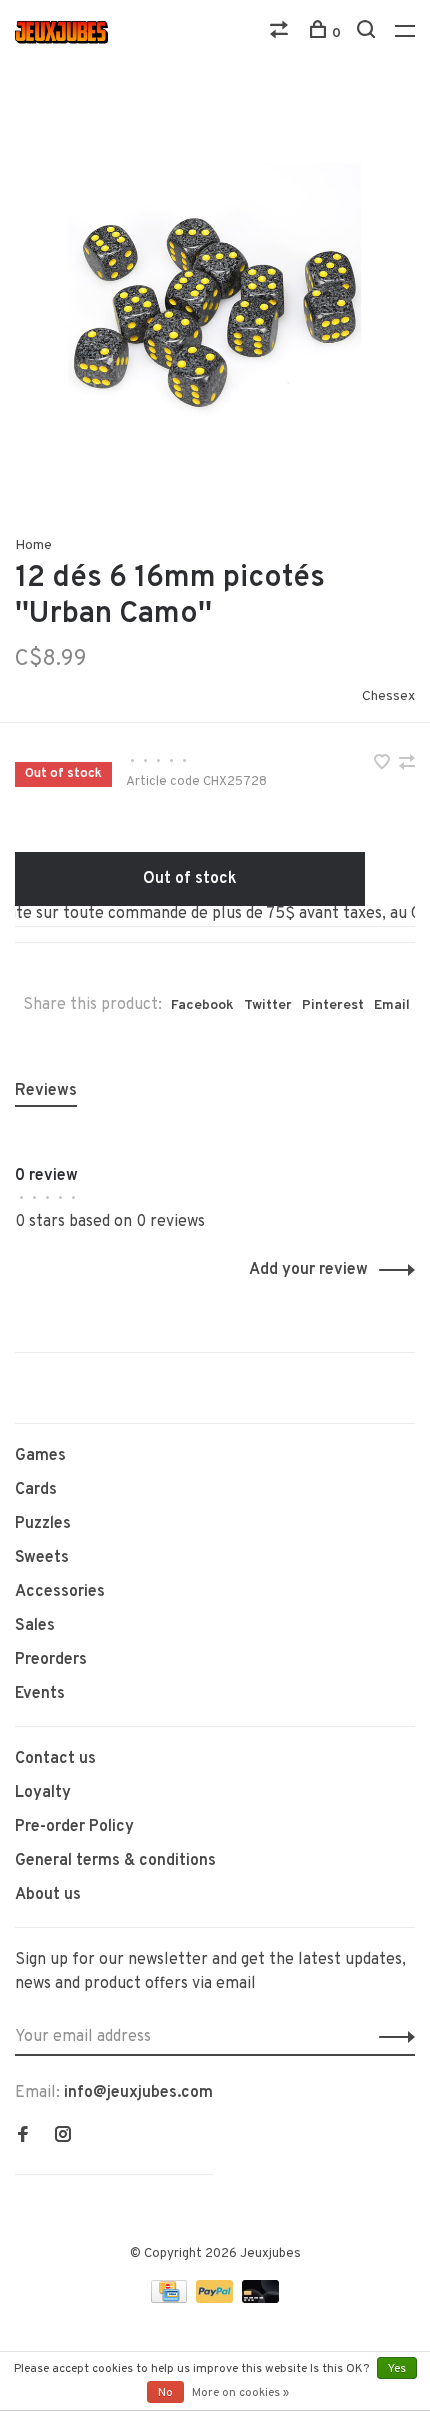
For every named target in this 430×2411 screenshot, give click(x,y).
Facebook (202, 1005)
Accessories (60, 1592)
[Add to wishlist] (384, 765)
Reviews (46, 1091)
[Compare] (281, 33)
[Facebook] (23, 2137)
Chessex (388, 696)
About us (48, 1895)
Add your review (308, 1270)
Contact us (55, 1759)
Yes (397, 2369)
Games (40, 1456)
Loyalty (43, 1793)
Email (392, 1005)
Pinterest (333, 1005)
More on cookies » (240, 2393)
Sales (35, 1626)
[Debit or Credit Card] (260, 2299)
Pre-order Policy (74, 1827)
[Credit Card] (171, 2299)
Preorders (51, 1660)
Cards (36, 1490)
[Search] (368, 33)
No (165, 2393)
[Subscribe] (391, 2037)
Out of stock (190, 879)
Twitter (268, 1005)
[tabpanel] (215, 300)
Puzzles (43, 1524)
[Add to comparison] (407, 765)
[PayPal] (216, 2299)
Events (40, 1694)
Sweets (42, 1558)
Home (33, 545)
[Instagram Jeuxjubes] (63, 2137)
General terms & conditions (115, 1861)
